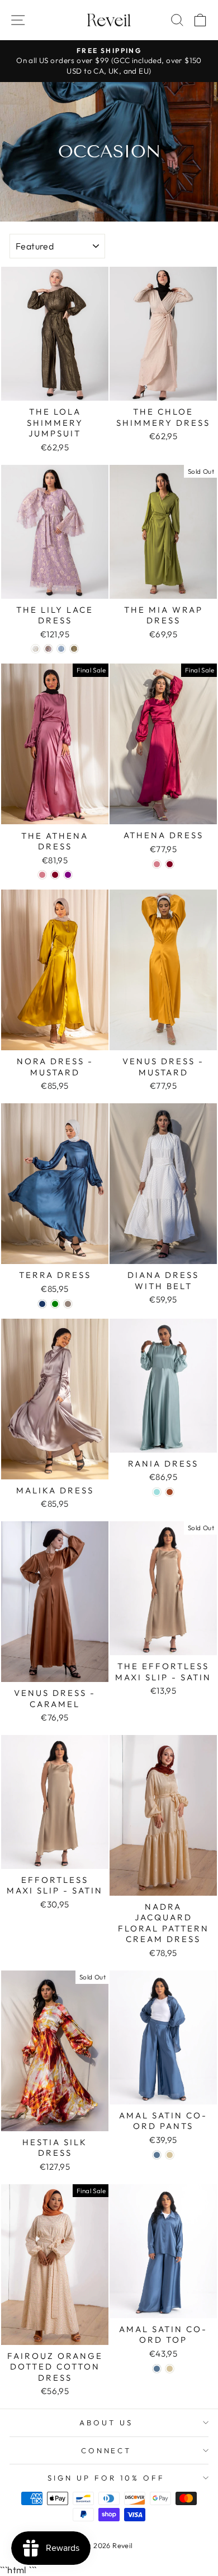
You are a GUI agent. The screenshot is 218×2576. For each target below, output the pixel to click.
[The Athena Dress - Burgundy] (55, 875)
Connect (106, 2450)
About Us (106, 2423)
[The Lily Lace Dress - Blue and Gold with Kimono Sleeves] (61, 649)
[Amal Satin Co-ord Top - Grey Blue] (157, 2369)
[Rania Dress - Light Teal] (157, 1492)
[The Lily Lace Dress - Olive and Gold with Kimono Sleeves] (74, 649)
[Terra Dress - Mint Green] (55, 1304)
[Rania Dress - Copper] (170, 1492)
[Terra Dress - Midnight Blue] (42, 1304)
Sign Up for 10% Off (106, 2478)
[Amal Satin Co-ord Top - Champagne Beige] (170, 2369)
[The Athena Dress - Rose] (42, 875)
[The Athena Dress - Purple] (68, 875)
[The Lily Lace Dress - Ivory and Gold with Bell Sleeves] (35, 649)
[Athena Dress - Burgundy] (170, 864)
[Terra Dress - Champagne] (68, 1304)
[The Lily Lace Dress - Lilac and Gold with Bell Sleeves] (48, 649)
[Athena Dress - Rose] (157, 864)
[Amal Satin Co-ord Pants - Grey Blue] (157, 2155)
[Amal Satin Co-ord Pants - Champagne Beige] (170, 2155)
